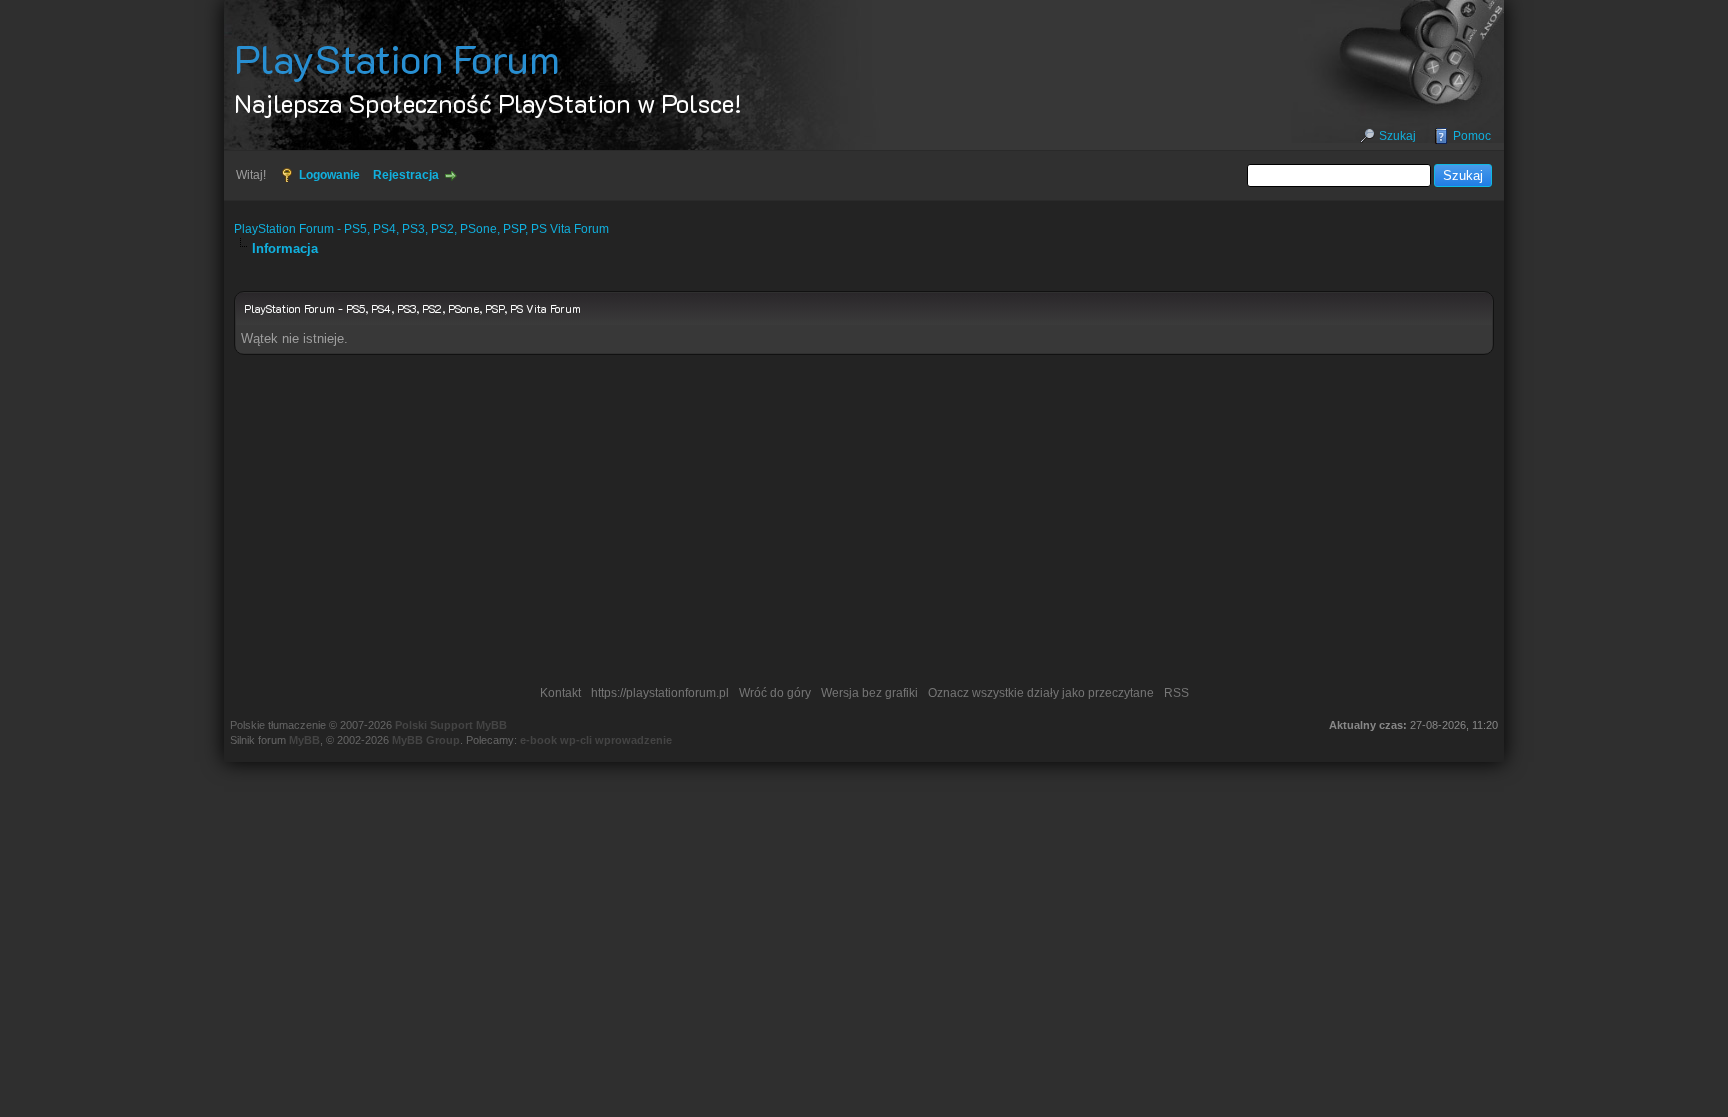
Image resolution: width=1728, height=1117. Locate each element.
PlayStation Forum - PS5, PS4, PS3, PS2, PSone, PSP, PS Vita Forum (421, 229)
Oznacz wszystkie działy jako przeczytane (1041, 693)
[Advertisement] (864, 525)
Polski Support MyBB (451, 725)
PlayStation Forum (397, 58)
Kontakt (560, 693)
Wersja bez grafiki (869, 693)
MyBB (304, 740)
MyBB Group (426, 740)
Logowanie (329, 175)
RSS (1176, 693)
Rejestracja (406, 175)
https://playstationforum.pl (660, 693)
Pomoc (1472, 136)
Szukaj (1397, 136)
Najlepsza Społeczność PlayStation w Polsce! (488, 103)
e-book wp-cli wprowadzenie (596, 740)
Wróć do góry (775, 693)
